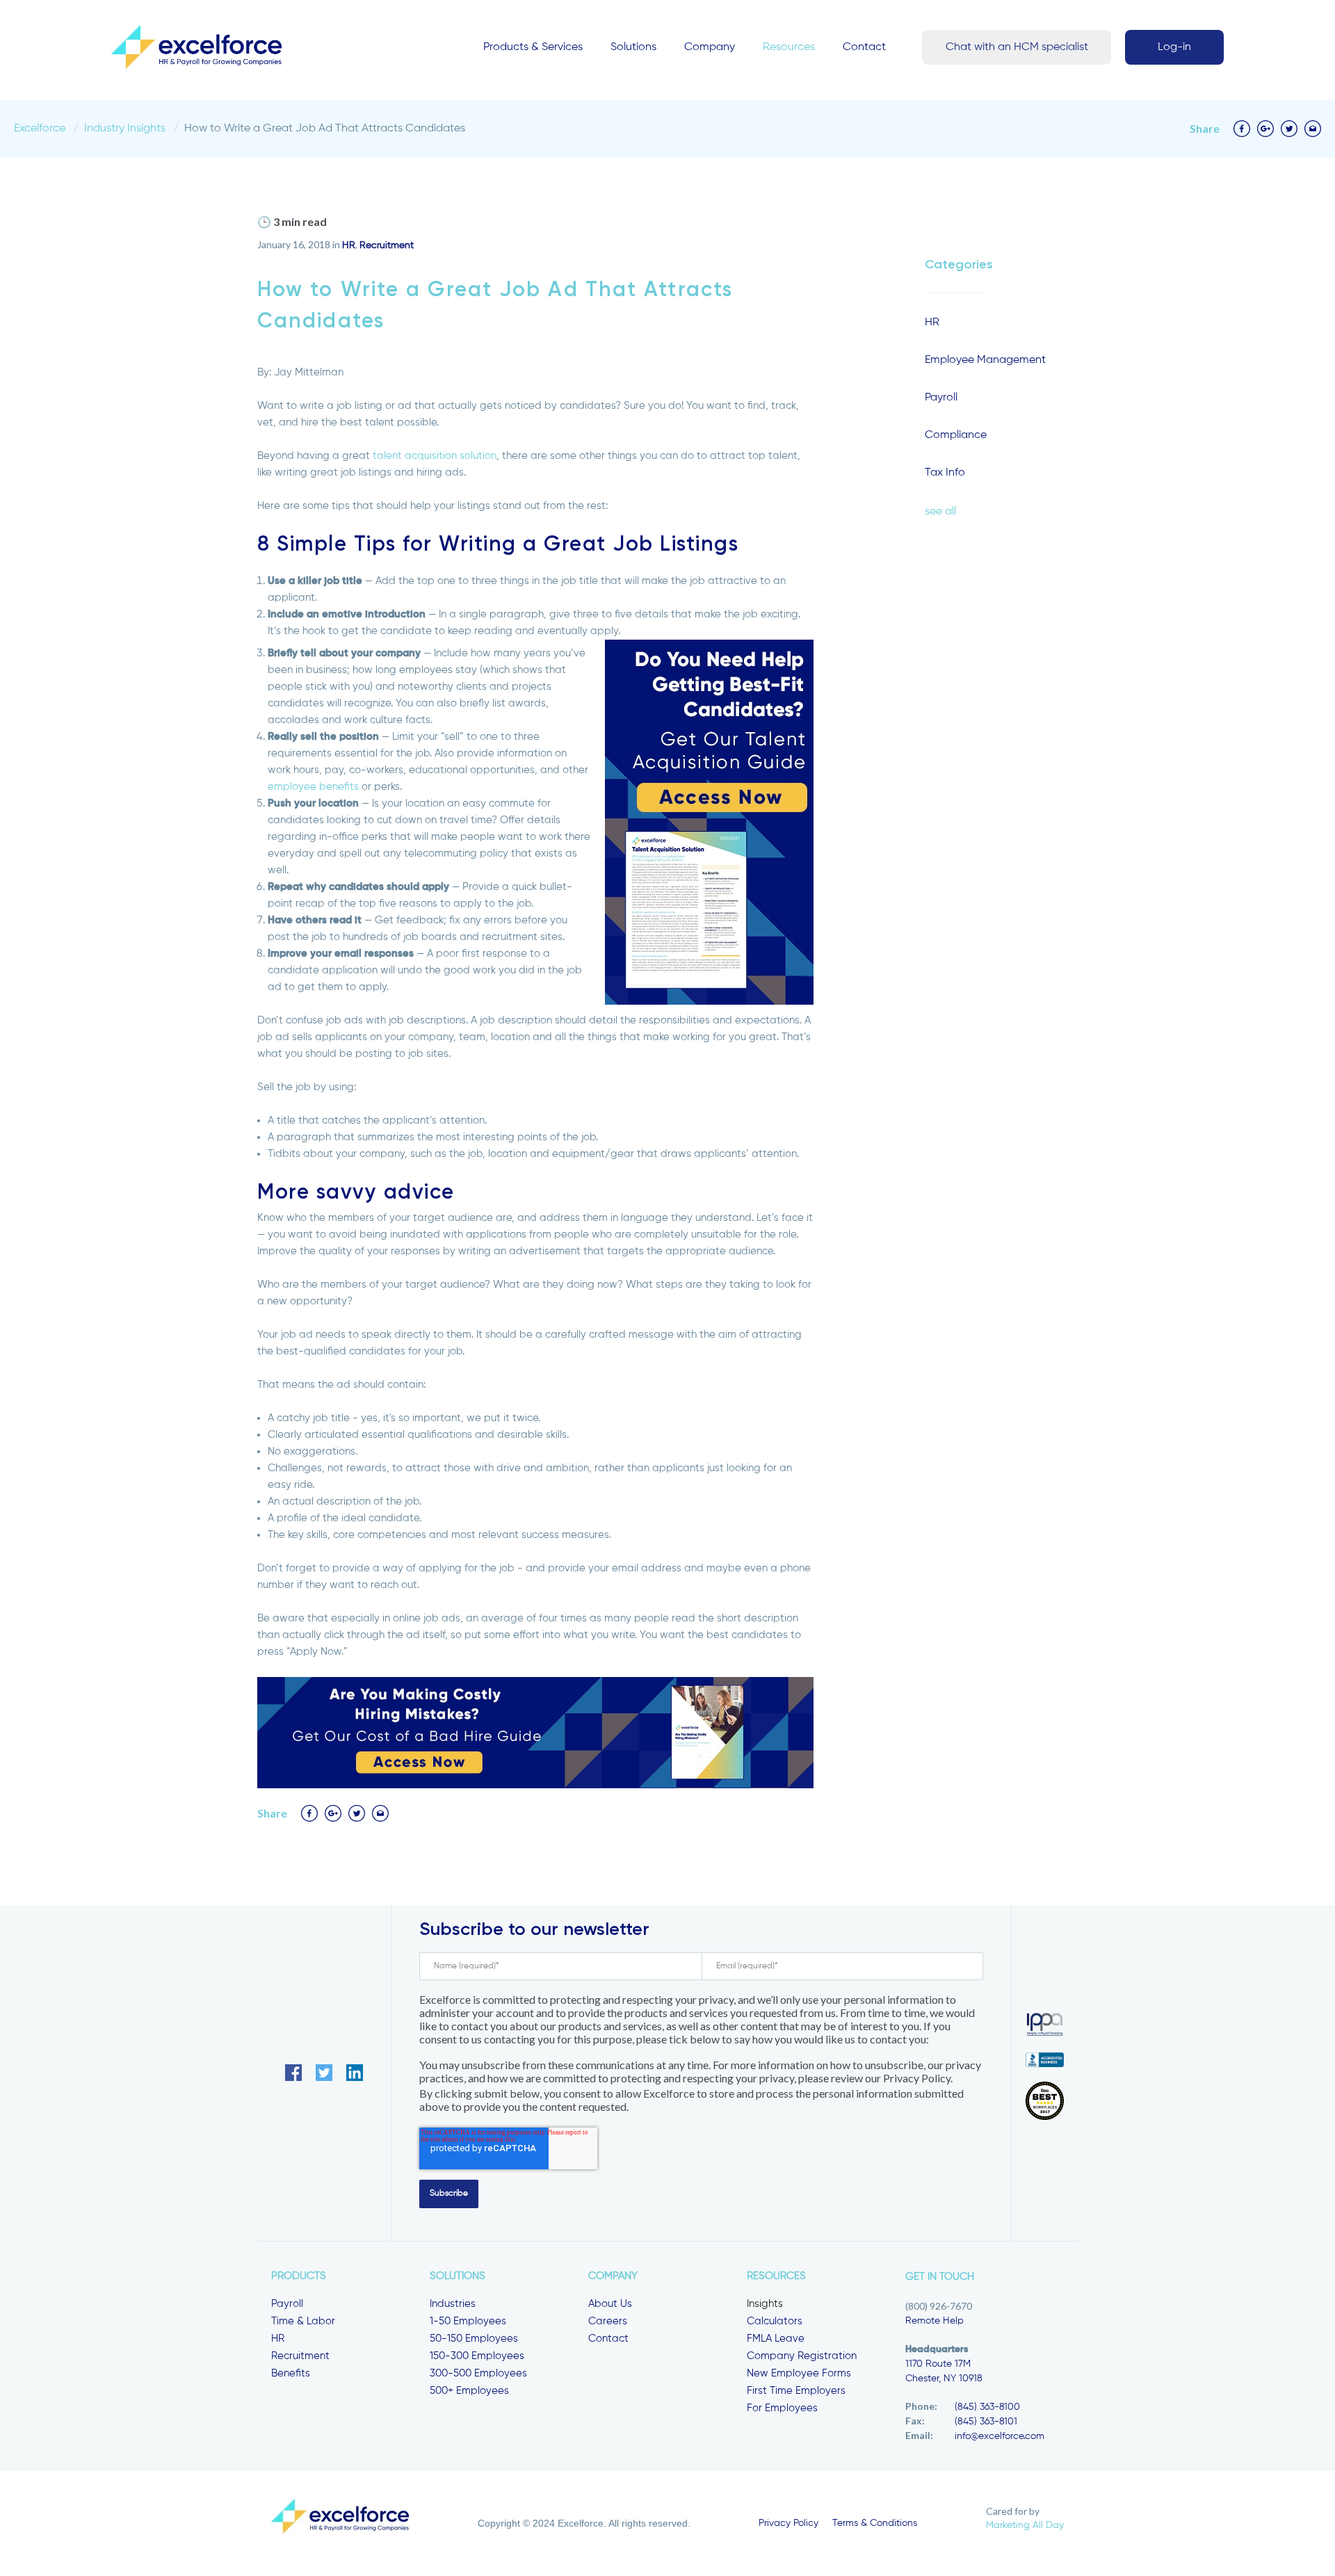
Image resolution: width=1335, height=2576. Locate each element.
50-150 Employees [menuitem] (474, 2339)
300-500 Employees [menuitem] (478, 2373)
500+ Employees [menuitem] (469, 2391)
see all (940, 512)
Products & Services (533, 47)
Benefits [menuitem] (291, 2373)
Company (710, 47)
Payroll (941, 398)
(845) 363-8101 (986, 2422)
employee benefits (313, 787)
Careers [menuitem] (608, 2321)
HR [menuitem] (278, 2339)
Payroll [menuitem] (287, 2304)
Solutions (633, 47)
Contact (864, 47)
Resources (789, 47)
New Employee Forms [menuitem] (799, 2373)
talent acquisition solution (435, 456)
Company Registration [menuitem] (802, 2356)
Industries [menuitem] (453, 2304)
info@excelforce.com (1000, 2436)
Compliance (956, 435)
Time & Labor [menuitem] (303, 2321)
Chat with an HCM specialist (1017, 47)
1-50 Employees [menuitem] (468, 2321)
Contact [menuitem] (608, 2339)
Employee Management (985, 360)
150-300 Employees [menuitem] (477, 2356)
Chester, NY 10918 (944, 2379)
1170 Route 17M (938, 2364)
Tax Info (945, 473)
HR (349, 245)
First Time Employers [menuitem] (796, 2391)
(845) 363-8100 (987, 2407)
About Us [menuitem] (610, 2304)
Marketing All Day (1025, 2525)
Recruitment (387, 245)
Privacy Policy (788, 2523)
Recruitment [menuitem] (300, 2356)
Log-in (1174, 47)
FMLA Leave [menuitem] (776, 2339)
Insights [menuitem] (765, 2304)
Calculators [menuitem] (775, 2321)
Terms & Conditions (875, 2523)
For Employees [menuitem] (782, 2408)
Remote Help (934, 2321)
